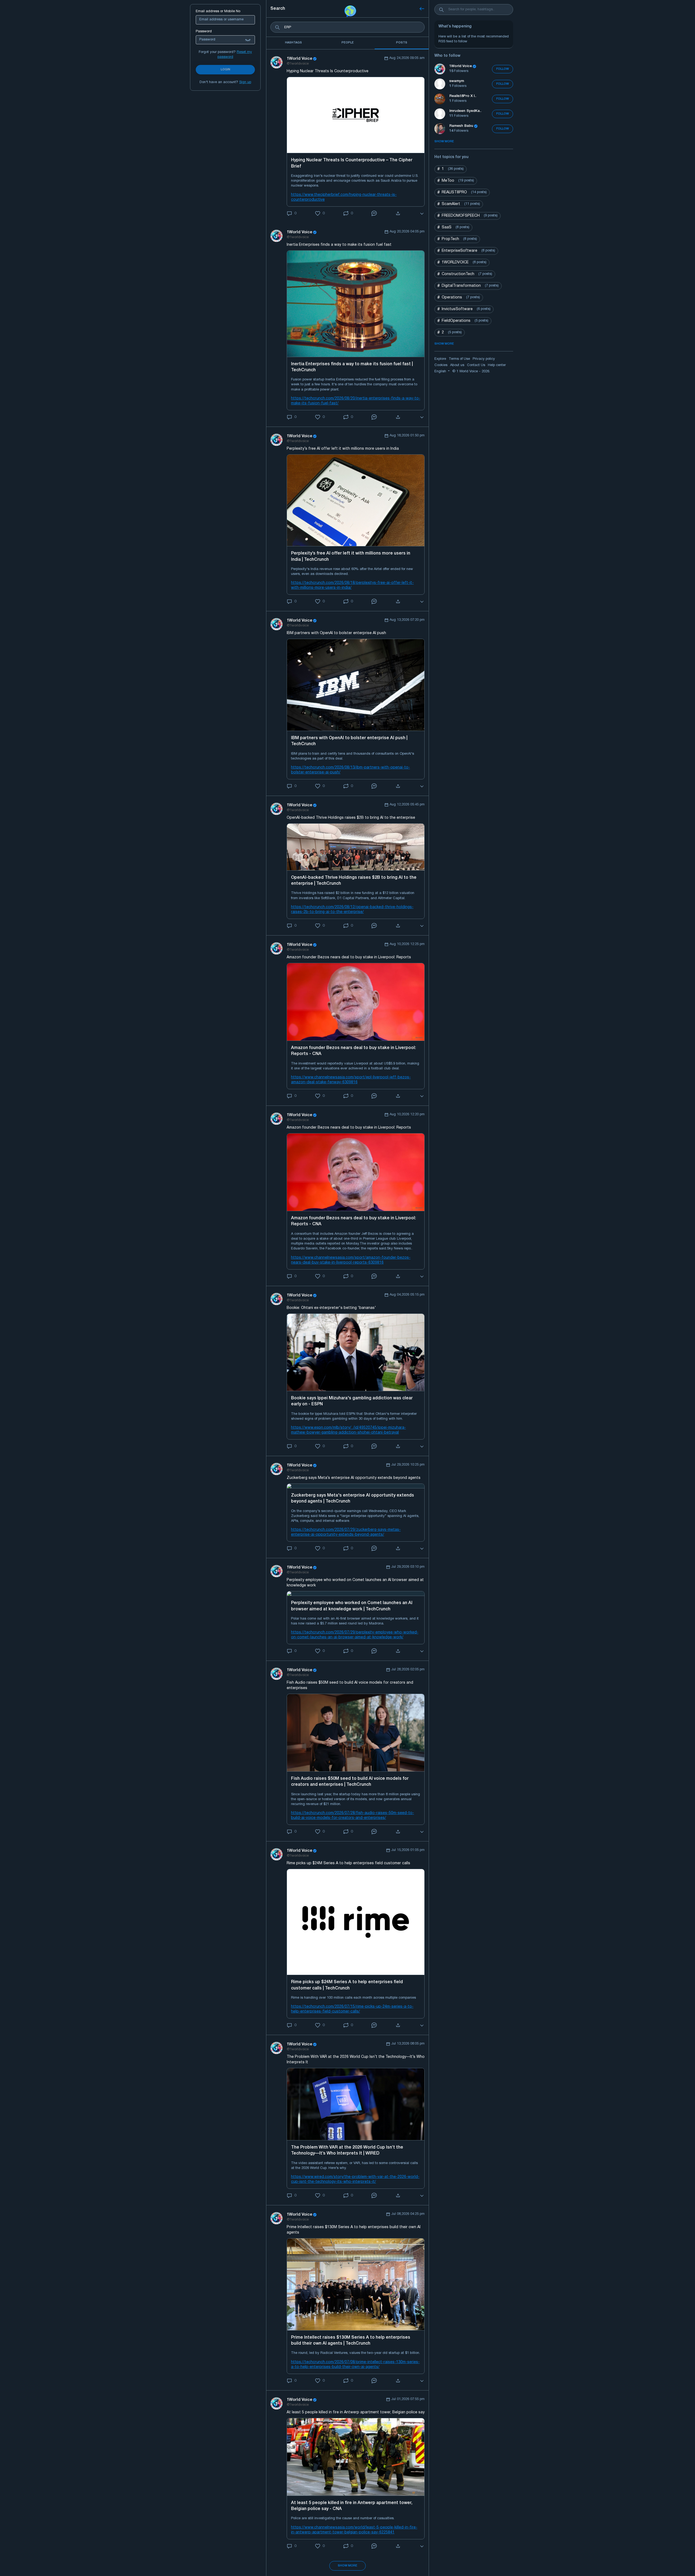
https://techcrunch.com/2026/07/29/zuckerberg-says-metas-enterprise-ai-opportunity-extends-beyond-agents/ (346, 1532)
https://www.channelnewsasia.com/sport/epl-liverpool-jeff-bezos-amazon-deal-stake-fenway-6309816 (351, 1080)
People (348, 43)
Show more (347, 2566)
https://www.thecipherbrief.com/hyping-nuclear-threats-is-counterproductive (344, 197)
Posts (402, 43)
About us (457, 365)
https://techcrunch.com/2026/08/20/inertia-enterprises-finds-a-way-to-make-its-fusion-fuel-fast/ (356, 401)
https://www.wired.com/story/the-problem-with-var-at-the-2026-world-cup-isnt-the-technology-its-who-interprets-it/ (355, 2179)
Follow (503, 69)
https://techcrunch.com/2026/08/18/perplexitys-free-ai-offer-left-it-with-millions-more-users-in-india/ (352, 585)
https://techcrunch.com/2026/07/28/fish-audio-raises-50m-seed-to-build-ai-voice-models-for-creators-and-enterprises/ (353, 1816)
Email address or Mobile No (218, 11)
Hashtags (293, 43)
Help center (497, 365)
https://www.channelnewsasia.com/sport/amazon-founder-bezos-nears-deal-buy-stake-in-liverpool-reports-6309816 (351, 1260)
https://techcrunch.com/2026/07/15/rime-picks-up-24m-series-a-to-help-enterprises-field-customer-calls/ (352, 2009)
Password (204, 32)
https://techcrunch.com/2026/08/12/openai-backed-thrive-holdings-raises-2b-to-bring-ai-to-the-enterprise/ (352, 910)
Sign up (245, 82)
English (441, 371)
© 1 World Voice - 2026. (471, 371)
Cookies (441, 365)
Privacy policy (484, 359)
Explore (440, 359)
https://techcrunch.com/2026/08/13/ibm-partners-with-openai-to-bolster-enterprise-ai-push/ (350, 770)
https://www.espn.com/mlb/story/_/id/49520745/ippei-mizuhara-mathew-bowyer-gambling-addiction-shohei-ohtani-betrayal (348, 1430)
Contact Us (476, 365)
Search (278, 9)
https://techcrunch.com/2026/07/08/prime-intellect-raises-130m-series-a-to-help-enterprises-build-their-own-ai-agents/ (355, 2365)
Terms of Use (459, 359)
